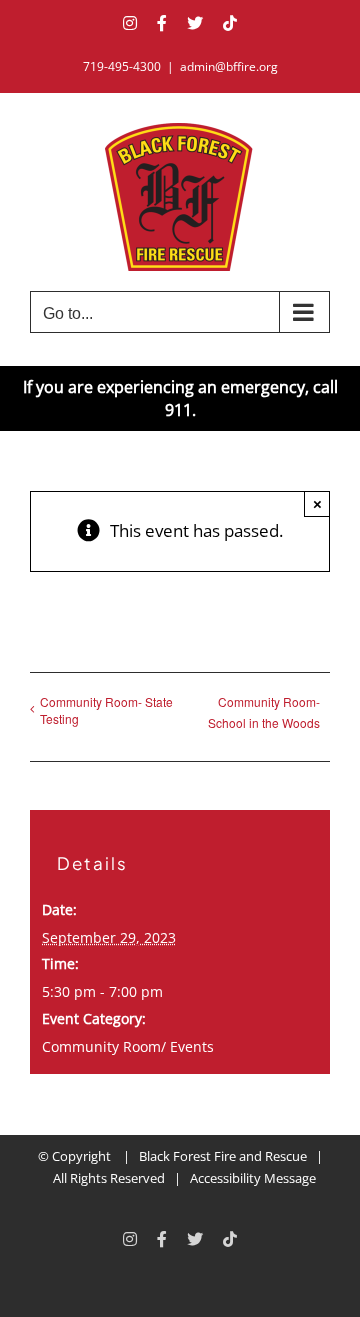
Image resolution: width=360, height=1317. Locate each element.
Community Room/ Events (128, 1046)
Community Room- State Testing (106, 710)
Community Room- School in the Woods (264, 712)
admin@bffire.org (229, 66)
